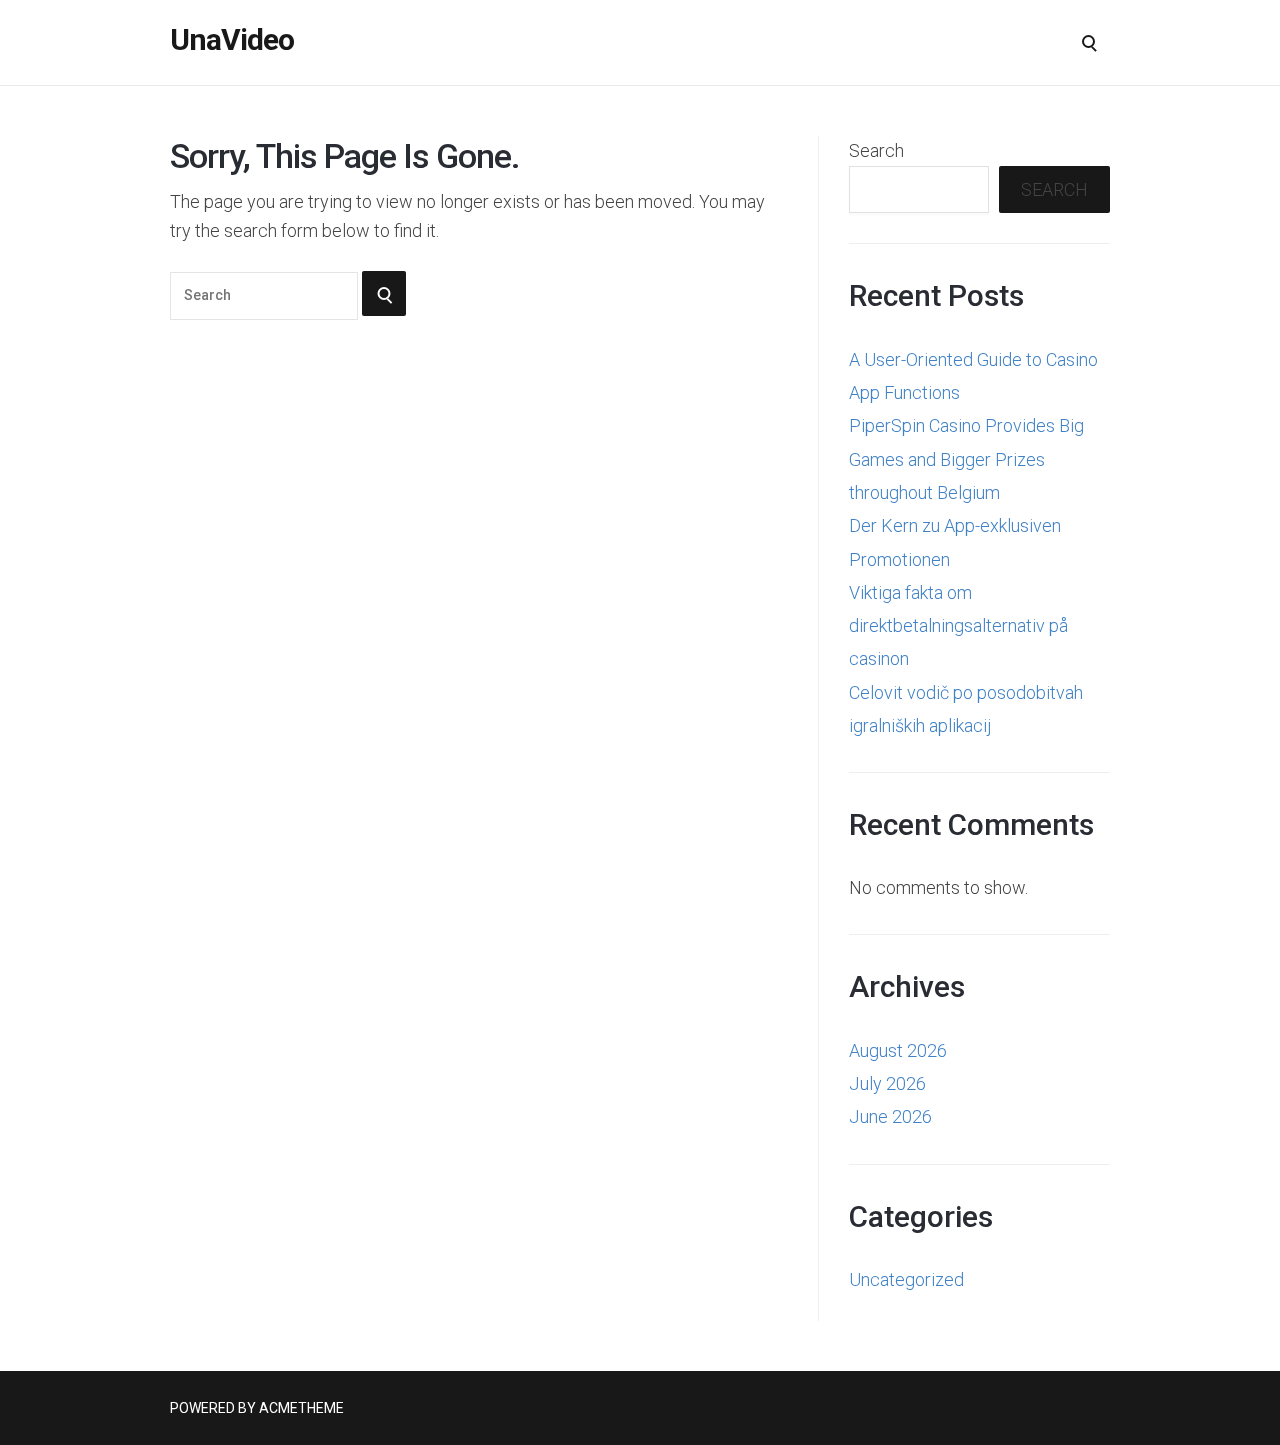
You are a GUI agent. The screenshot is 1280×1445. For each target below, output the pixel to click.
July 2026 (887, 1083)
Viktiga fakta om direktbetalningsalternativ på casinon (958, 626)
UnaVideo (232, 40)
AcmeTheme (301, 1408)
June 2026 (890, 1116)
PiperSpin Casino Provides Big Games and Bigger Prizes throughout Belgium (966, 459)
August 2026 (898, 1050)
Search (876, 150)
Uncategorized (906, 1279)
